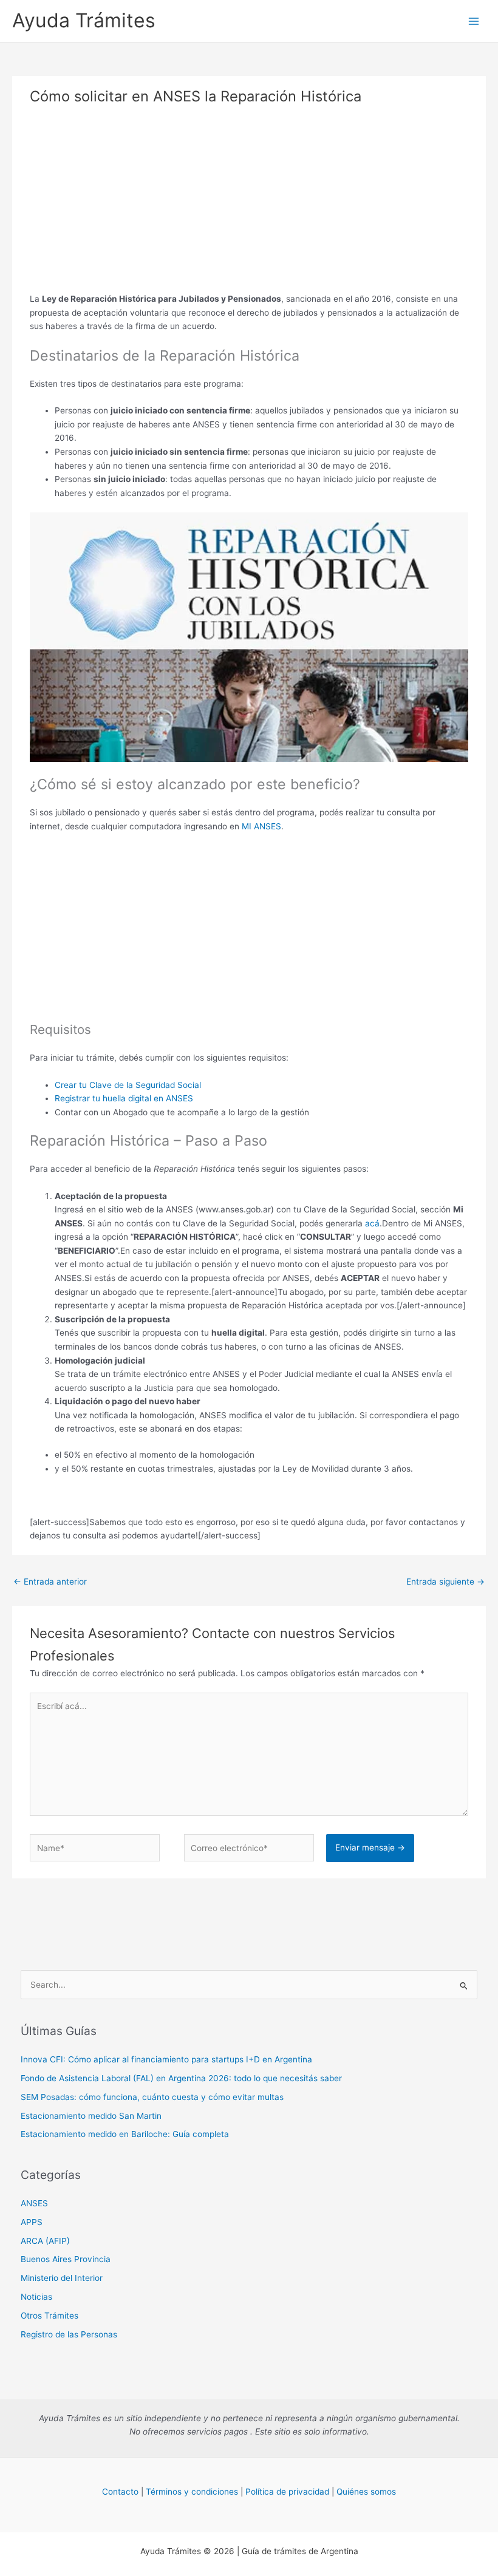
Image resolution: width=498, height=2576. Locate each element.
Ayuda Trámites (84, 20)
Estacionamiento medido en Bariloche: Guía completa (125, 2134)
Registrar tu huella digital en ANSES (124, 1098)
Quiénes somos (366, 2492)
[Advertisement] (249, 207)
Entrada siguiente (445, 1582)
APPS (32, 2222)
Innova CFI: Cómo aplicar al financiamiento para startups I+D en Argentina (166, 2059)
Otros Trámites (49, 2316)
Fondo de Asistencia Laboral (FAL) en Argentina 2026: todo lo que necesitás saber (181, 2078)
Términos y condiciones (192, 2492)
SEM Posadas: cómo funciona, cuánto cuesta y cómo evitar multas (152, 2097)
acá (372, 1223)
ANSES (34, 2203)
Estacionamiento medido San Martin (91, 2116)
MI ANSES (261, 826)
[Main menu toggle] (474, 21)
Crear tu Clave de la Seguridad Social (128, 1085)
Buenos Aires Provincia (66, 2259)
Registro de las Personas (69, 2334)
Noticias (36, 2297)
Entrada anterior (50, 1582)
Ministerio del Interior (62, 2278)
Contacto (120, 2492)
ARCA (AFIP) (45, 2241)
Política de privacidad (287, 2492)
